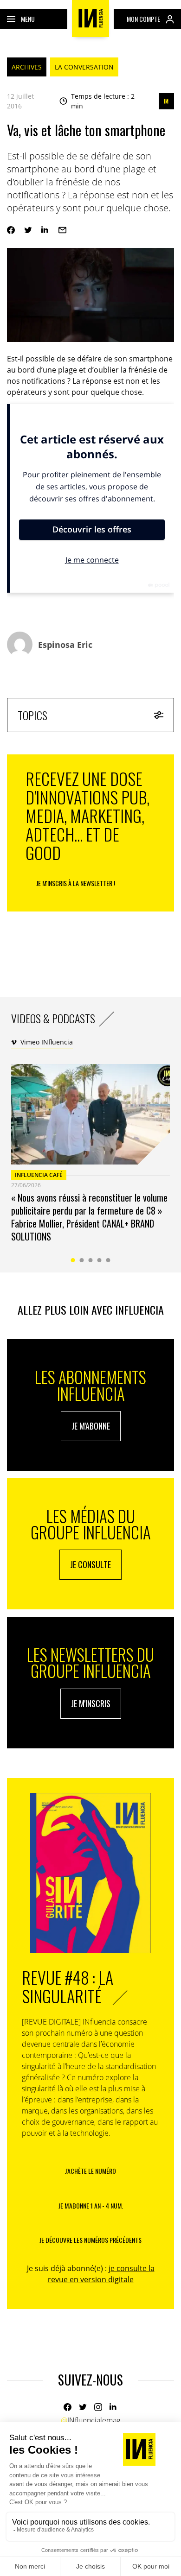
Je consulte (90, 1564)
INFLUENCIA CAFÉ (39, 1175)
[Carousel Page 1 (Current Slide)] (73, 1260)
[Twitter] (28, 230)
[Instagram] (98, 2407)
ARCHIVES (27, 67)
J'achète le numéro (90, 2171)
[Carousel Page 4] (100, 1260)
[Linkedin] (45, 230)
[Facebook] (11, 230)
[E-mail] (62, 230)
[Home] (90, 19)
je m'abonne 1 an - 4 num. (91, 2206)
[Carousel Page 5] (108, 1260)
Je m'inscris (91, 1703)
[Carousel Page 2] (82, 1260)
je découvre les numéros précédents (90, 2240)
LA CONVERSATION (84, 67)
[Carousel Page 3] (91, 1260)
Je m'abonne (91, 1426)
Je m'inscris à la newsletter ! (76, 883)
